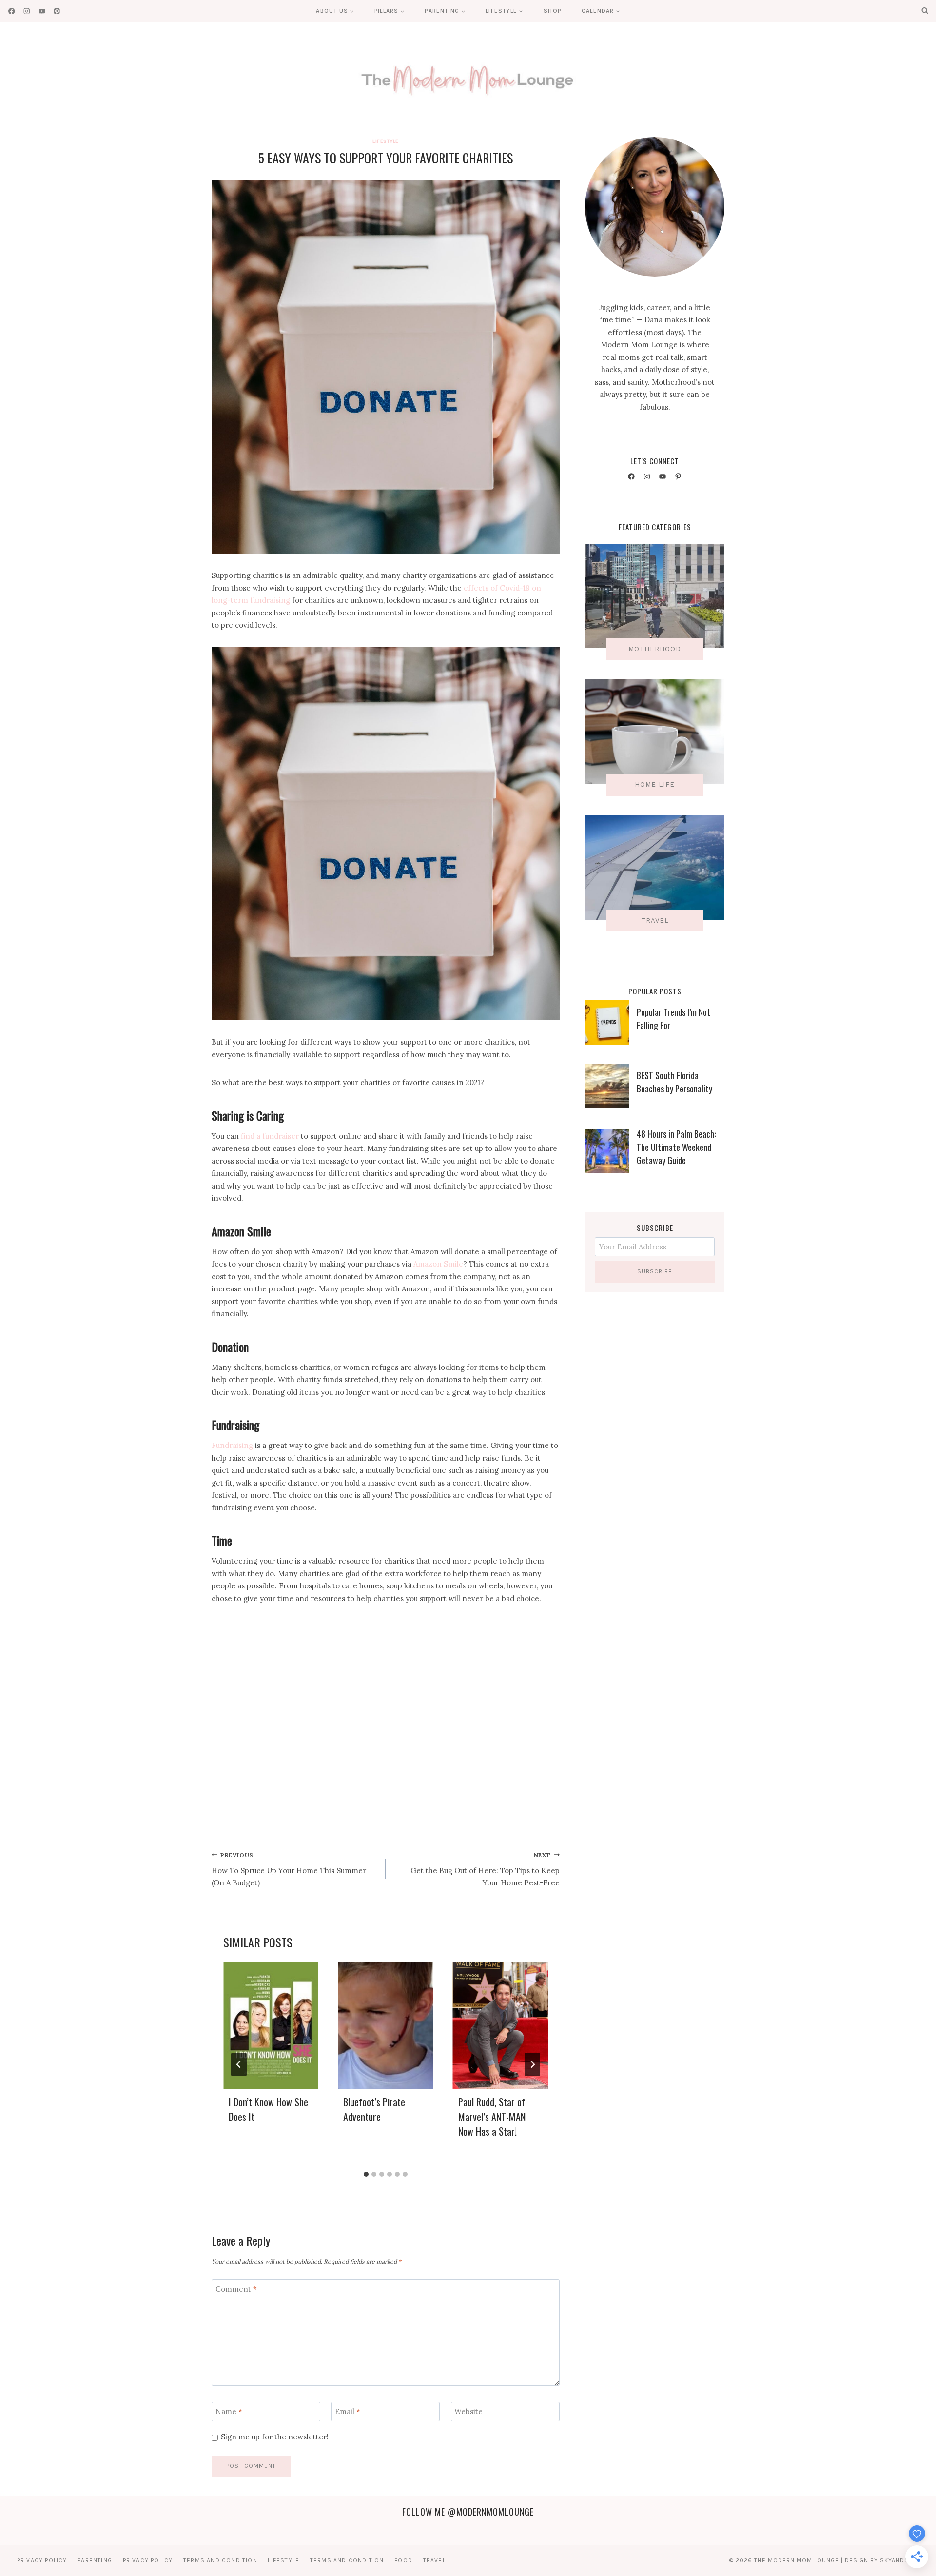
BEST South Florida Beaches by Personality (674, 1082)
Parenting (95, 2560)
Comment (236, 2289)
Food (403, 2560)
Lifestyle (386, 141)
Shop (552, 11)
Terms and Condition (220, 2560)
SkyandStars (902, 2560)
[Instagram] (27, 11)
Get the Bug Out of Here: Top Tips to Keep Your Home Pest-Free (485, 1870)
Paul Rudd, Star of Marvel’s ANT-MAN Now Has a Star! (492, 2117)
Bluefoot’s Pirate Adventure (374, 2109)
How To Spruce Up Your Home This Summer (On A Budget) (289, 1870)
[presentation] (271, 2026)
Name (229, 2411)
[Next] (532, 2064)
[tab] (366, 2174)
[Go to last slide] (239, 2064)
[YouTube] (42, 11)
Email (348, 2411)
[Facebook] (11, 11)
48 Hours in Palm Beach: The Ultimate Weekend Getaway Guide (676, 1147)
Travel (434, 2560)
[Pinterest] (57, 11)
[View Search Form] (925, 11)
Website (468, 2411)
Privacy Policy (42, 2560)
